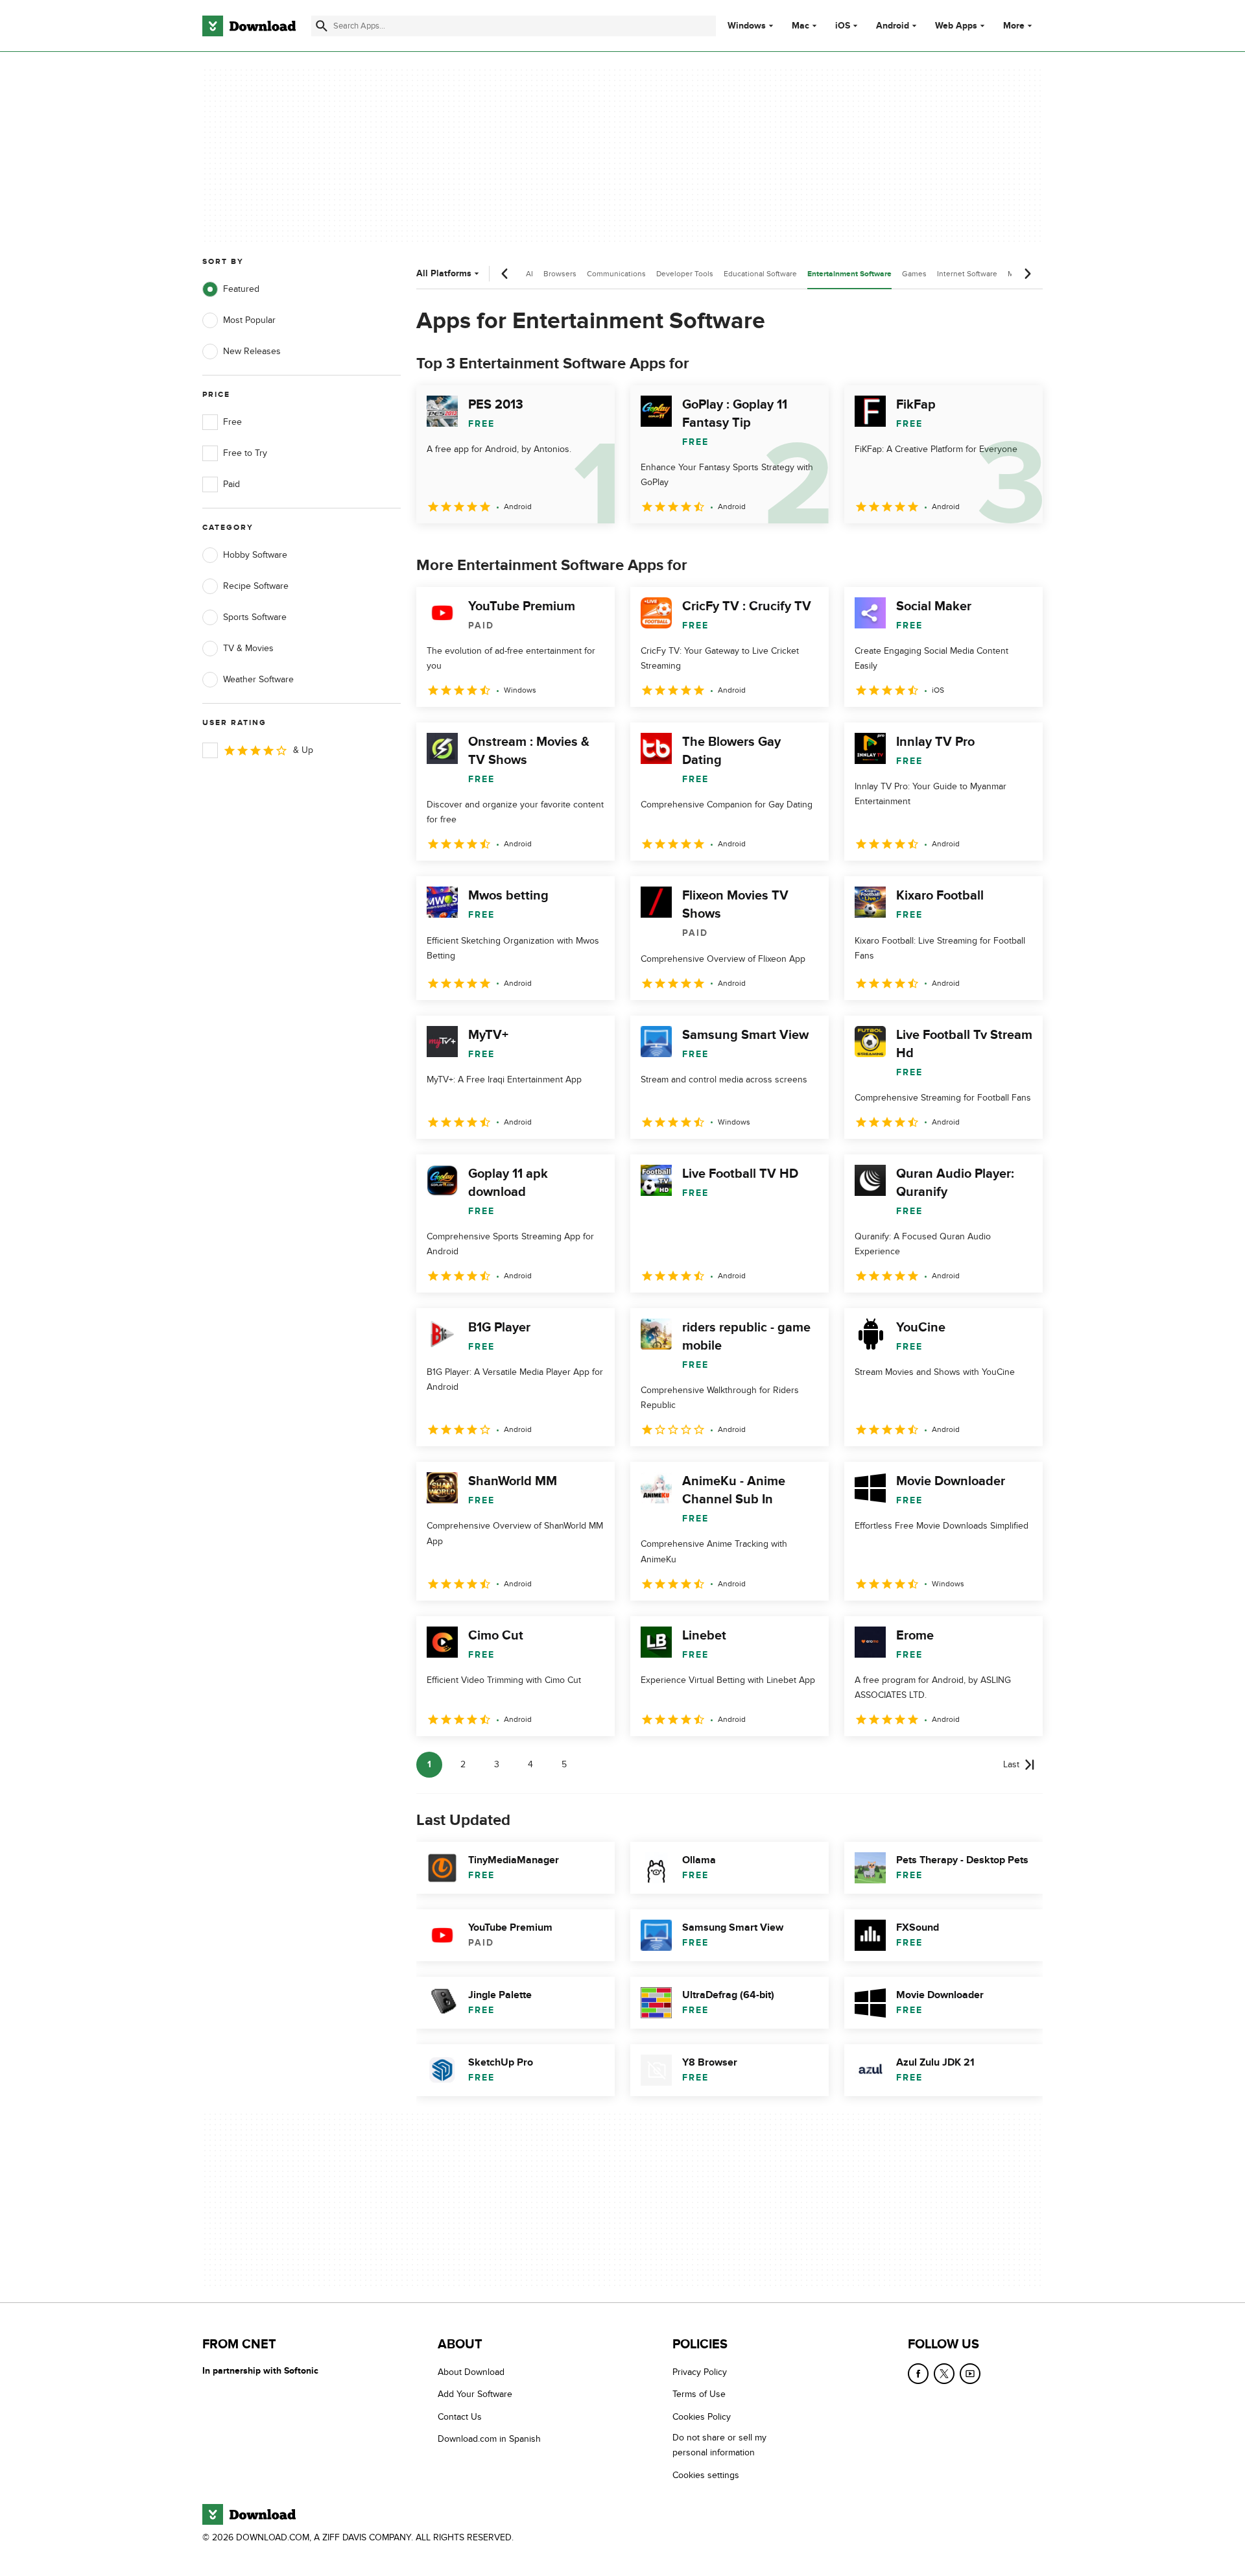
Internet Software (967, 274)
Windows (747, 26)
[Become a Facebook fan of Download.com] (918, 2374)
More (1014, 26)
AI (529, 274)
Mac (800, 26)
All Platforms (444, 273)
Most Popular (249, 320)
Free (232, 422)
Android (893, 26)
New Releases (252, 351)
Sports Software (255, 617)
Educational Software (760, 274)
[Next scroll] (1027, 274)
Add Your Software (475, 2394)
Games (914, 274)
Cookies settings (706, 2475)
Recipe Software (256, 586)
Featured (241, 289)
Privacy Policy (700, 2372)
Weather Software (258, 679)
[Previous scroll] (505, 274)
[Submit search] (322, 26)
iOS (843, 26)
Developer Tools (685, 274)
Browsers (560, 274)
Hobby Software (255, 555)
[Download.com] (249, 26)
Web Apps (956, 26)
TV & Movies (248, 648)
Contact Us (460, 2416)
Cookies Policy (702, 2416)
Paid (231, 484)
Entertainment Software (849, 274)
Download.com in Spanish (489, 2439)
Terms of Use (699, 2394)
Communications (616, 274)
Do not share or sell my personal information (719, 2445)
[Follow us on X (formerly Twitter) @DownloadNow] (944, 2374)
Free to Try (245, 453)
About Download (471, 2372)
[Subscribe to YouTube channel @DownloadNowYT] (970, 2374)
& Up (303, 750)
